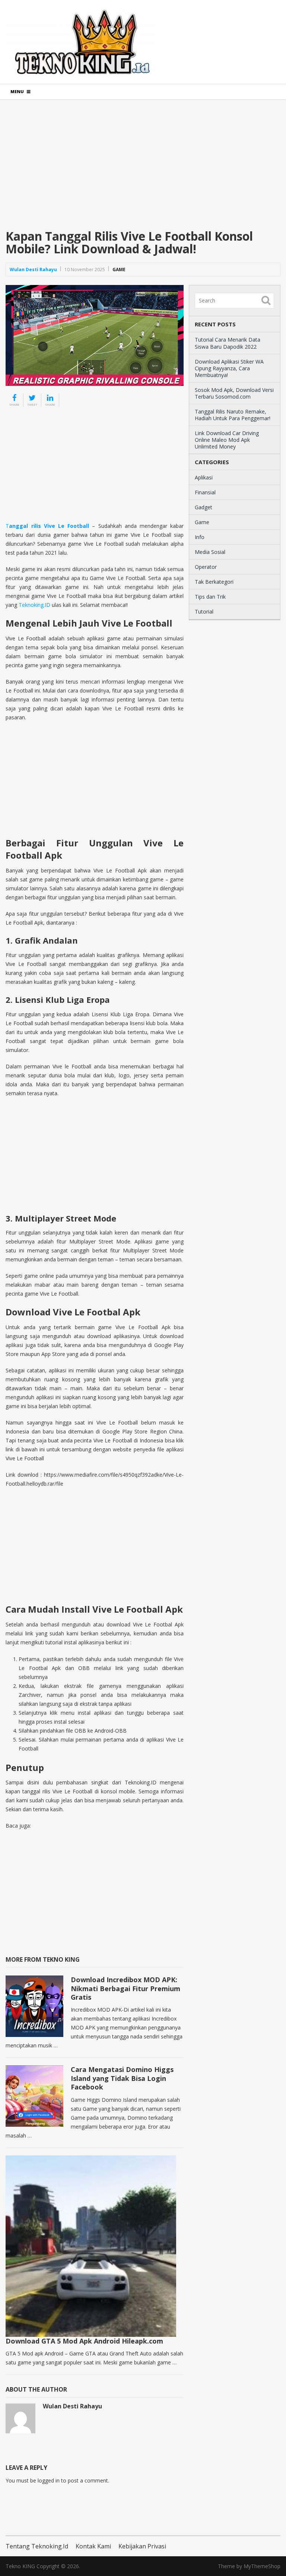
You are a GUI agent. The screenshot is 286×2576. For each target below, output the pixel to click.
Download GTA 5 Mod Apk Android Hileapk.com (84, 2341)
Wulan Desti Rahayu (33, 270)
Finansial (205, 492)
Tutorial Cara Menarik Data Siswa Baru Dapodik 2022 (228, 343)
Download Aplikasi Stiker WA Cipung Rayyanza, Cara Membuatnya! (229, 368)
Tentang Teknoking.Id (37, 2546)
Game (119, 270)
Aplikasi (204, 477)
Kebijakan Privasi (142, 2546)
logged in (49, 2480)
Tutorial (204, 611)
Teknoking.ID (34, 605)
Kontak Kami (93, 2546)
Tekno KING (20, 2566)
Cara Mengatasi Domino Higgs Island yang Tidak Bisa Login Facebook (122, 2078)
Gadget (204, 507)
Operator (206, 567)
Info (200, 537)
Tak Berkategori (214, 582)
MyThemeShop (262, 2566)
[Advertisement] (143, 170)
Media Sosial (210, 552)
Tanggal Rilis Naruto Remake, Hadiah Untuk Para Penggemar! (233, 415)
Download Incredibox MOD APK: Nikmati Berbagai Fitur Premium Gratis (125, 1988)
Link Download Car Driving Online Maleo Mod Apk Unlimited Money (227, 440)
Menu (17, 91)
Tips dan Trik (210, 597)
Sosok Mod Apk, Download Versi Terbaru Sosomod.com (234, 393)
